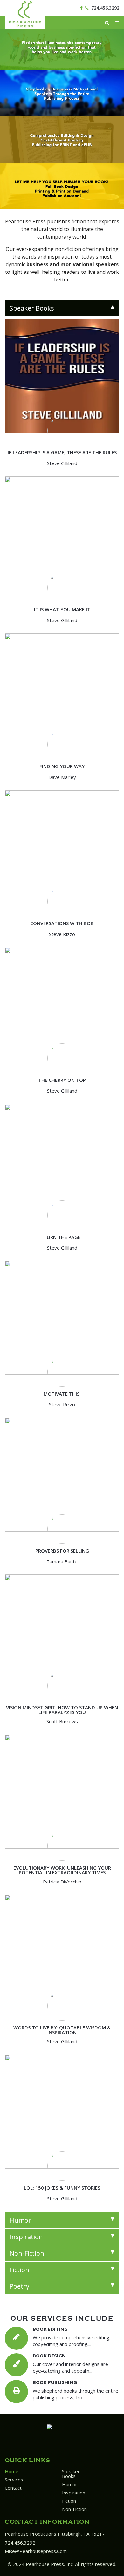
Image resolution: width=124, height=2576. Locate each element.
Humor (70, 2484)
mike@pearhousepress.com (36, 2551)
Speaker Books (71, 2474)
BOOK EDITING (50, 2329)
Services (14, 2480)
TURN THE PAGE (62, 1237)
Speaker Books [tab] (32, 308)
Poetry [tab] (19, 2286)
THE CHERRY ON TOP (62, 1080)
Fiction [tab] (19, 2270)
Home (12, 2471)
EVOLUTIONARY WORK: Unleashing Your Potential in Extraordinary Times (62, 1870)
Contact (13, 2488)
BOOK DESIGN (49, 2356)
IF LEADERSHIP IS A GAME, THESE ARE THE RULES (62, 452)
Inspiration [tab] (26, 2237)
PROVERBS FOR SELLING (62, 1551)
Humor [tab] (20, 2220)
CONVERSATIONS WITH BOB (62, 923)
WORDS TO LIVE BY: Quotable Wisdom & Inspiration (62, 2030)
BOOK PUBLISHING (55, 2382)
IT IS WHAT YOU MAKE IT (62, 609)
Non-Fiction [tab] (27, 2253)
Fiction (69, 2501)
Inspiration (74, 2493)
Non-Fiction (74, 2509)
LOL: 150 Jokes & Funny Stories (62, 2188)
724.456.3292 (105, 8)
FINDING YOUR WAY (62, 766)
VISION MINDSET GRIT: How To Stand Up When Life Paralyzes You (62, 1710)
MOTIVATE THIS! (62, 1394)
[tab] (62, 308)
